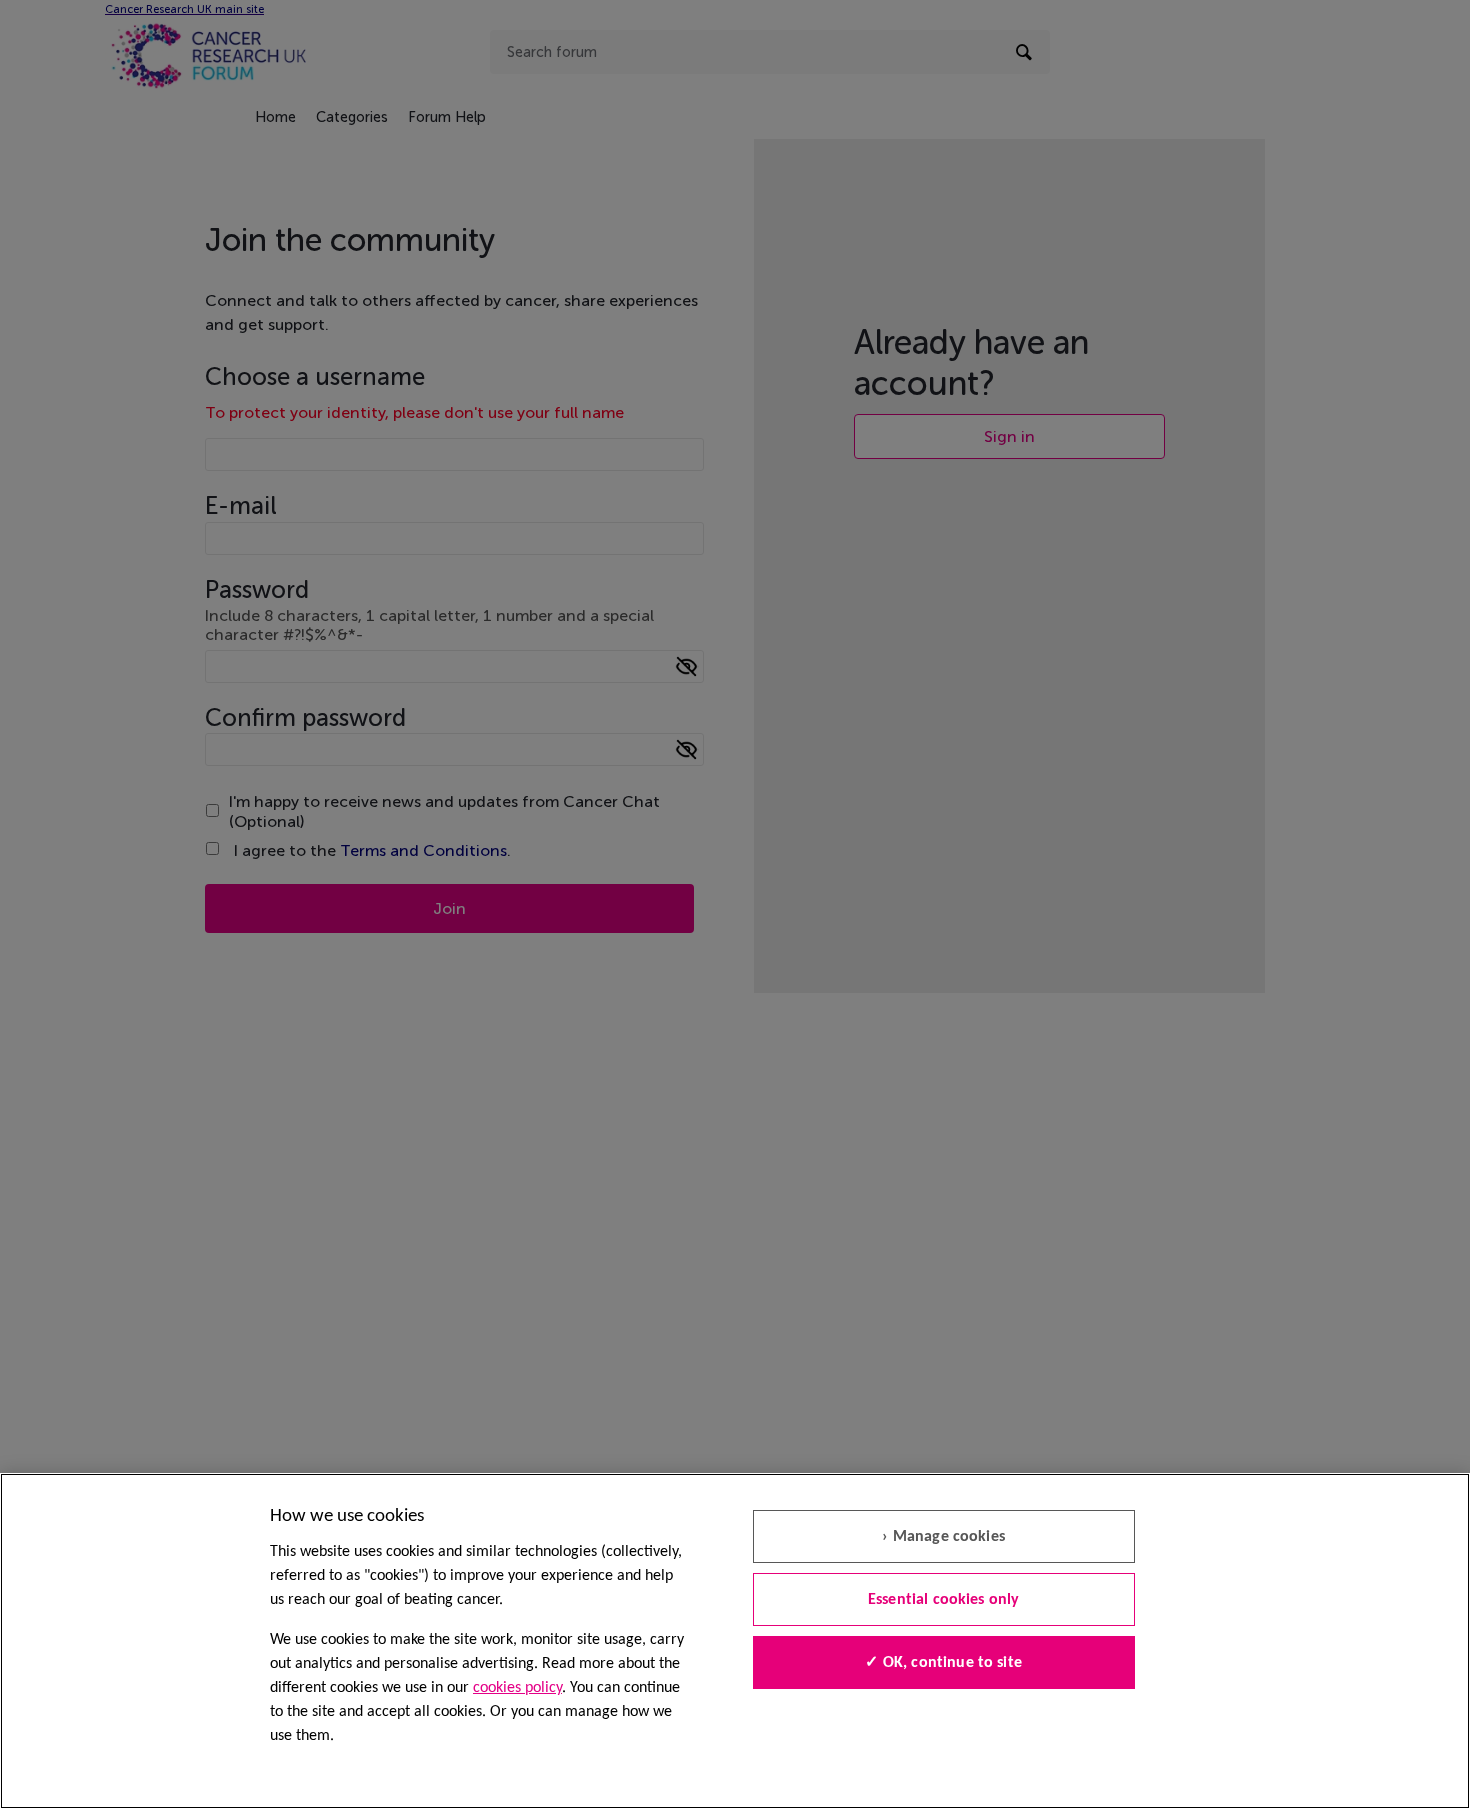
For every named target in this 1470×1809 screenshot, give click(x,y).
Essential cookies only (944, 1600)
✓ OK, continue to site (943, 1663)
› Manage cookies (943, 1537)
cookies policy (517, 1688)
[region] (735, 1641)
